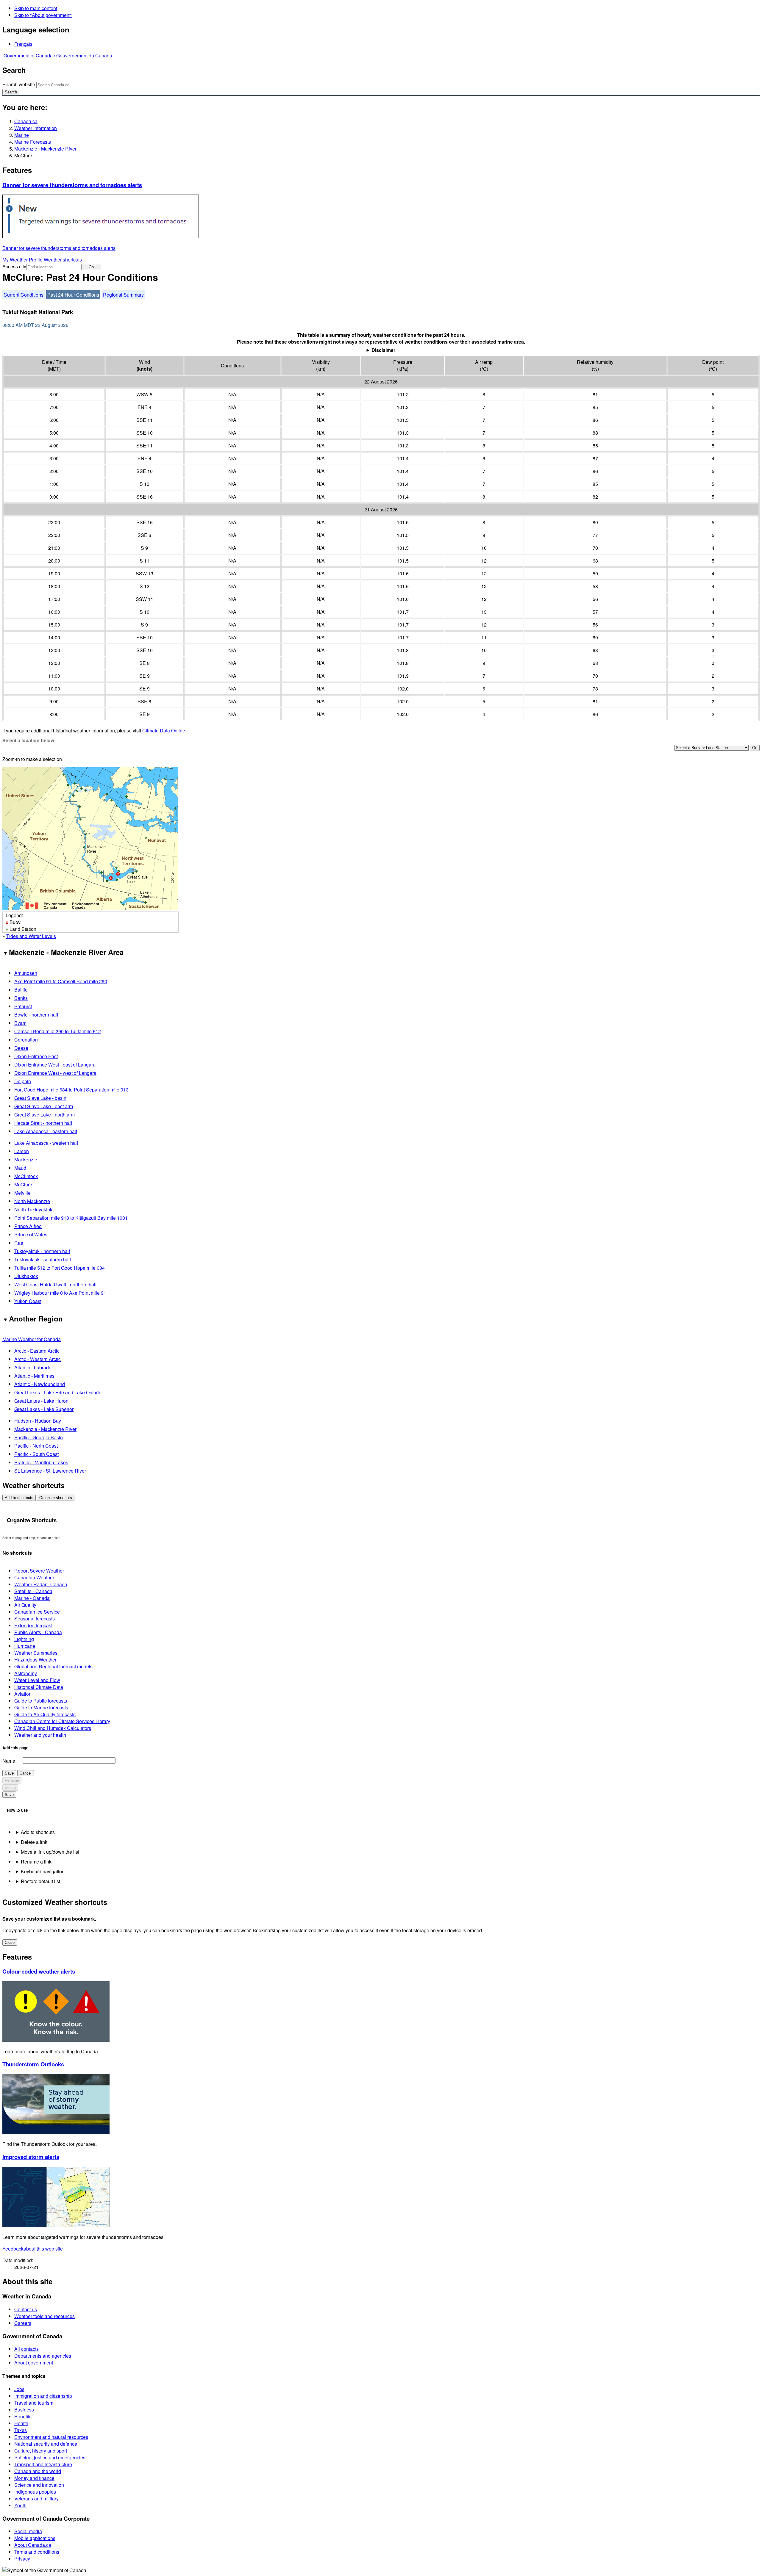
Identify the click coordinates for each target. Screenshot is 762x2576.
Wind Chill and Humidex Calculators (53, 1728)
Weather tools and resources (44, 2316)
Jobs (19, 2389)
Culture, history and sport (41, 2451)
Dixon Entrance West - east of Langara (55, 1065)
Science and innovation (39, 2485)
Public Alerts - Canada (38, 1632)
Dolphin (23, 1081)
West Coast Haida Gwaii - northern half (55, 1284)
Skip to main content (36, 8)
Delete (10, 1787)
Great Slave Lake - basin (40, 1098)
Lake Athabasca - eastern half (46, 1131)
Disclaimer (383, 350)
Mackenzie (26, 1159)
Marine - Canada (32, 1598)
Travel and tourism (34, 2403)
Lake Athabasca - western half (46, 1143)
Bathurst (23, 1006)
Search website (19, 84)
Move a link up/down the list (50, 1852)
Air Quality (25, 1605)
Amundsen (26, 973)
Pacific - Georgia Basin (39, 1437)
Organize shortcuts (56, 1498)
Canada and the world (38, 2471)
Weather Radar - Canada (41, 1584)
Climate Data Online (164, 730)
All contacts (26, 2349)
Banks (21, 998)
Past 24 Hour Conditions (73, 295)
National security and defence (46, 2444)
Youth (20, 2505)
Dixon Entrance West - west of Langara (55, 1073)
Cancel (26, 1773)
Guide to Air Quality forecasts (45, 1714)
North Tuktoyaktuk (33, 1209)
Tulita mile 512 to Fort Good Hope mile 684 (60, 1268)
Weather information (36, 128)
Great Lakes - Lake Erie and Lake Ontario (58, 1392)
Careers (23, 2323)
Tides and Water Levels (31, 936)
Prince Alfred (28, 1226)
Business (24, 2410)
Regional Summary (123, 295)
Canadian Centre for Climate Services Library (62, 1721)
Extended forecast (33, 1625)
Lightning (24, 1639)
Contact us (26, 2309)
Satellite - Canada (33, 1591)
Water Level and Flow (37, 1680)
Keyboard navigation (43, 1871)
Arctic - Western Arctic (38, 1359)
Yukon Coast (28, 1301)
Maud (20, 1168)
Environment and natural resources (51, 2437)
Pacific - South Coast (36, 1454)
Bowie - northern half (36, 1015)
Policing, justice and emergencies (50, 2457)
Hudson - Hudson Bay (38, 1421)
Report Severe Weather (39, 1571)
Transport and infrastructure (43, 2464)
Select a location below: (29, 740)
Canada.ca (26, 121)
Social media (28, 2531)
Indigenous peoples (35, 2492)
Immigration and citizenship (43, 2396)
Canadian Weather (34, 1577)
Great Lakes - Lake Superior (44, 1409)
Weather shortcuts (63, 260)
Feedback (33, 2249)
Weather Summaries (36, 1653)
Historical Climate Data (39, 1687)
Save (9, 1773)
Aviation (23, 1694)
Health (21, 2423)
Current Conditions (24, 295)
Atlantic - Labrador (34, 1367)
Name (9, 1761)
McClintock (26, 1176)
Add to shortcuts (19, 1498)
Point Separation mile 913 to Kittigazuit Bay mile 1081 (71, 1218)
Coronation (26, 1040)
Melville (22, 1193)
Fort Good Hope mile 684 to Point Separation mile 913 (71, 1090)
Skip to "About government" (43, 15)
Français (23, 44)
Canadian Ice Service (37, 1612)
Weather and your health (40, 1735)
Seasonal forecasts (35, 1619)
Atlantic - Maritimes (34, 1376)
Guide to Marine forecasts (41, 1707)
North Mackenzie (32, 1201)
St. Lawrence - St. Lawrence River (50, 1471)
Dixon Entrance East (36, 1056)
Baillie (21, 990)
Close (10, 1942)
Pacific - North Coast (36, 1446)
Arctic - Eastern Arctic (37, 1351)
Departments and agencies (43, 2356)
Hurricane (25, 1646)
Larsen (22, 1151)
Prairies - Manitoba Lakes (41, 1462)
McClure (23, 1184)
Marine (22, 135)
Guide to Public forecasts (41, 1701)
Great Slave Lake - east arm (44, 1106)
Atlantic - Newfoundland (40, 1384)
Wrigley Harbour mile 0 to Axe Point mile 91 (60, 1293)
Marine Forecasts (33, 142)
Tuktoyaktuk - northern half (42, 1251)
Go (91, 267)
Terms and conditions (37, 2552)
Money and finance (34, 2478)
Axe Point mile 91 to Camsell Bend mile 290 (61, 981)
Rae (19, 1243)
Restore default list (40, 1881)
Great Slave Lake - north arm (44, 1115)
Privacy (22, 2559)
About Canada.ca (33, 2545)
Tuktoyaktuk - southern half (43, 1259)
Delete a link (34, 1842)
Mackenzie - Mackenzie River (45, 149)
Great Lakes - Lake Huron (41, 1401)
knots (145, 369)
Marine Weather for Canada (32, 1339)
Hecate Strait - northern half (43, 1123)
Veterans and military (36, 2499)
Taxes (21, 2430)
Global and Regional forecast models (53, 1666)
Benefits (23, 2416)
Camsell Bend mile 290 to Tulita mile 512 (58, 1031)
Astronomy (26, 1673)
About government (34, 2363)
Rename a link (36, 1862)
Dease (21, 1048)
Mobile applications (35, 2538)
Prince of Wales (31, 1234)
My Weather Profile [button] (23, 260)
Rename (12, 1780)
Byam (20, 1023)
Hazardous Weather (35, 1660)
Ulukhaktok (26, 1276)
